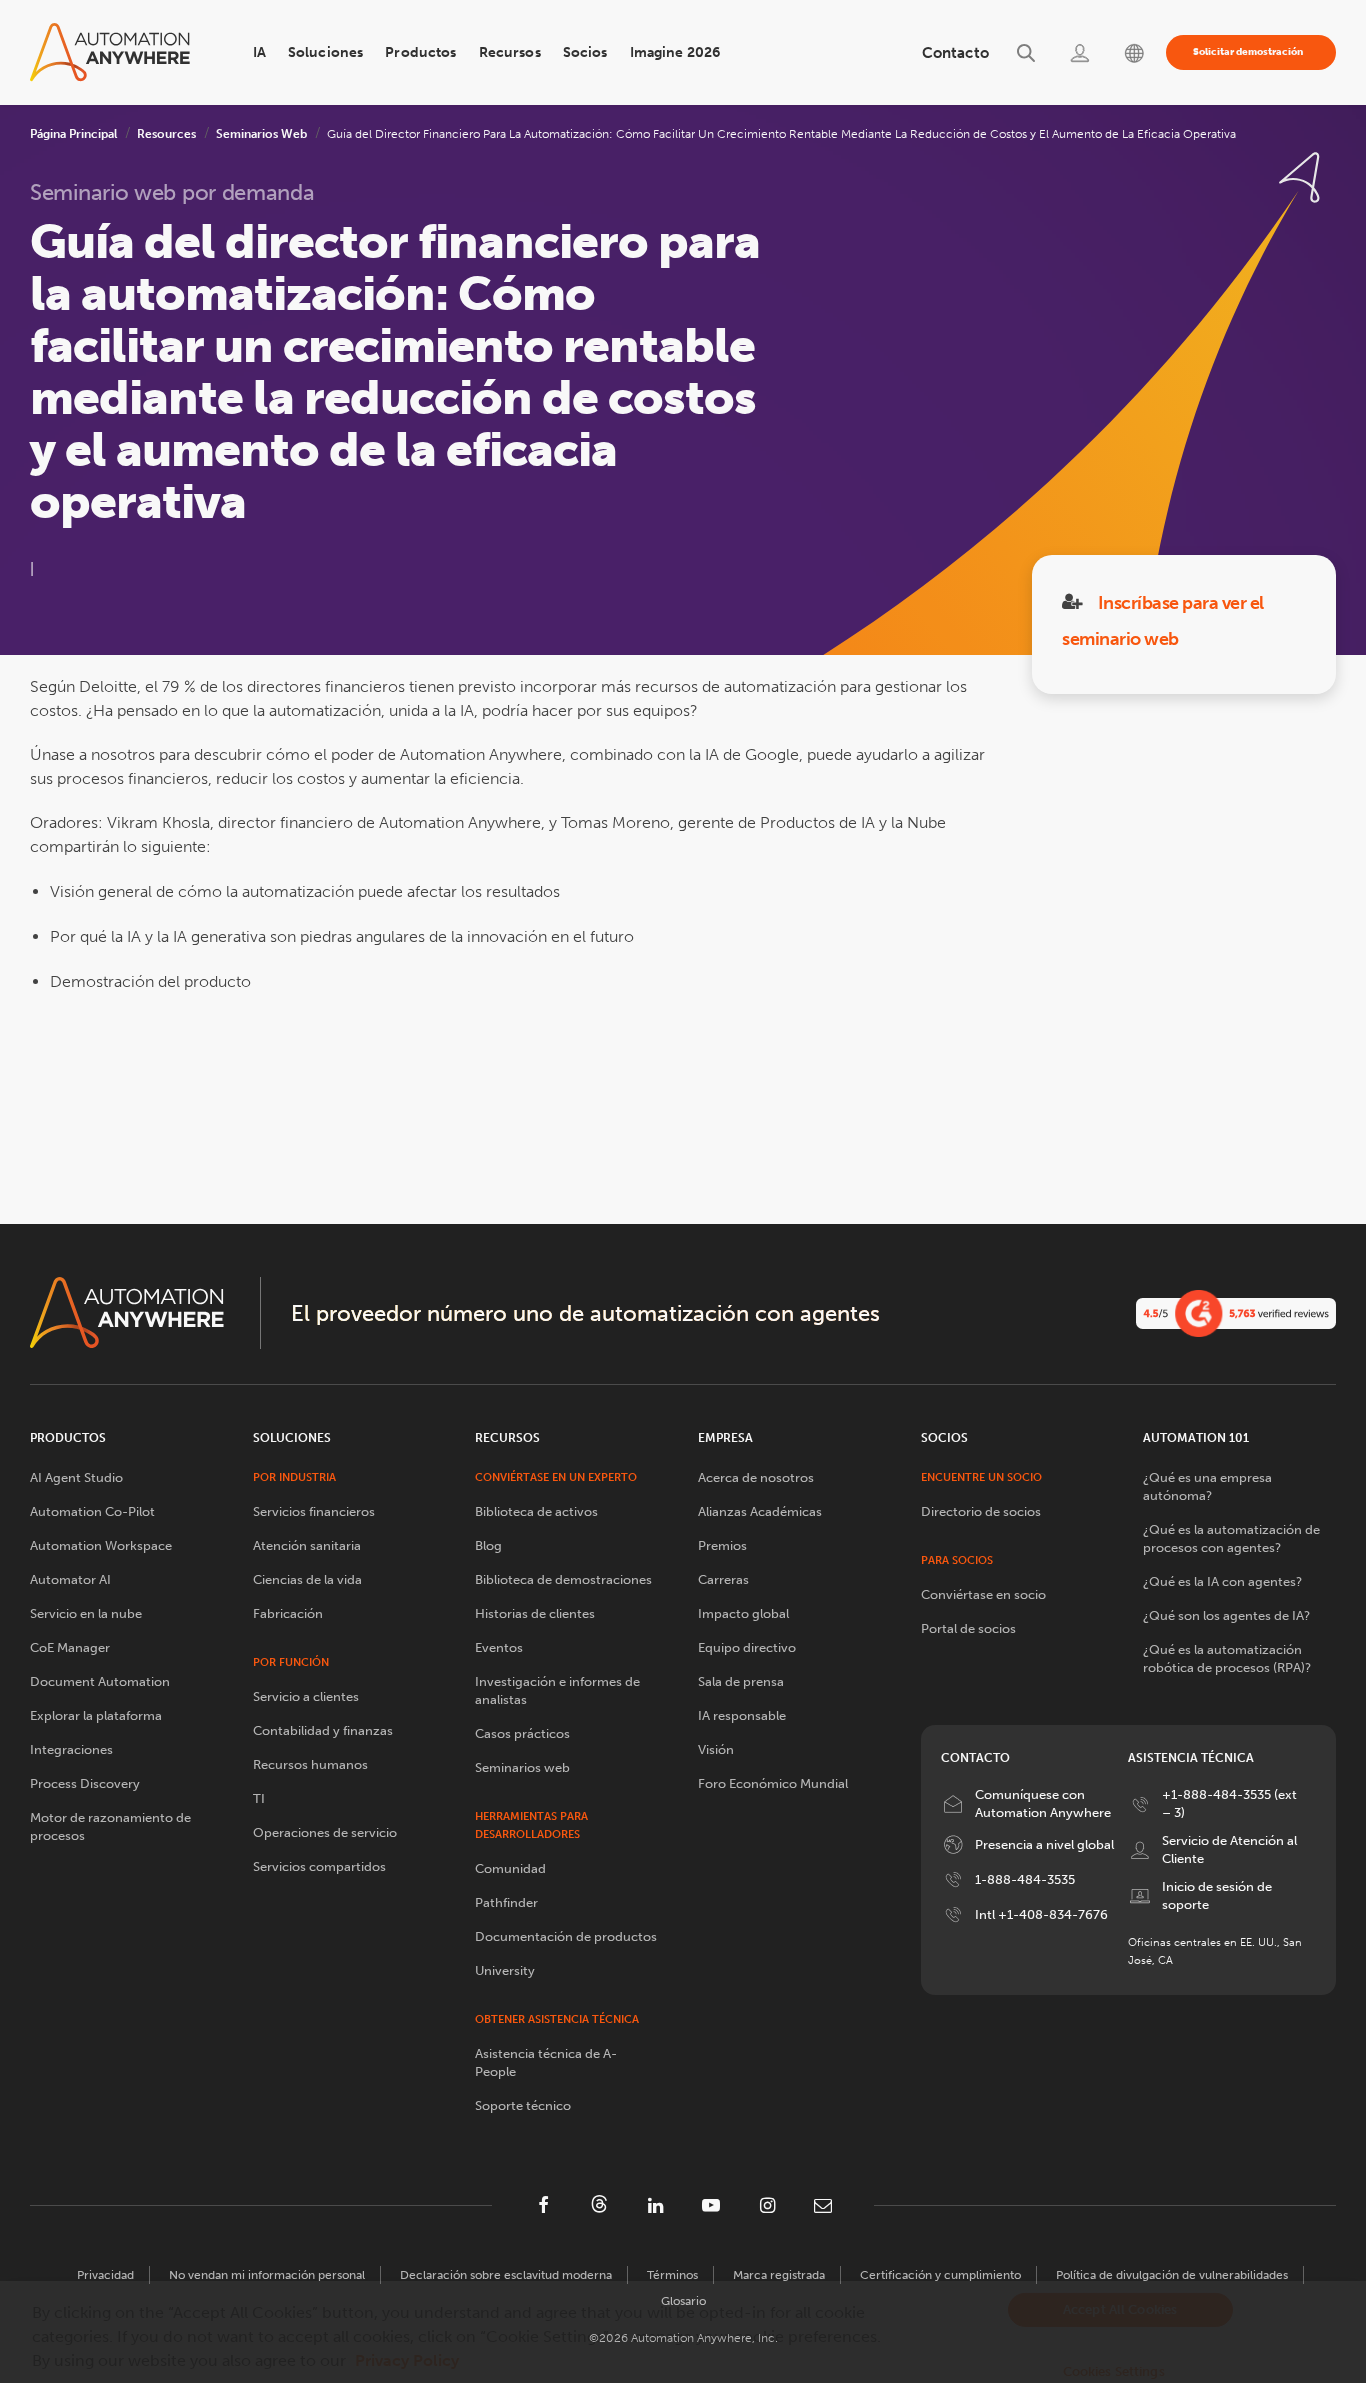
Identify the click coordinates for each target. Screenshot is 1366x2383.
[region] (683, 2332)
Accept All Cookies (1120, 2309)
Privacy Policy (407, 2360)
